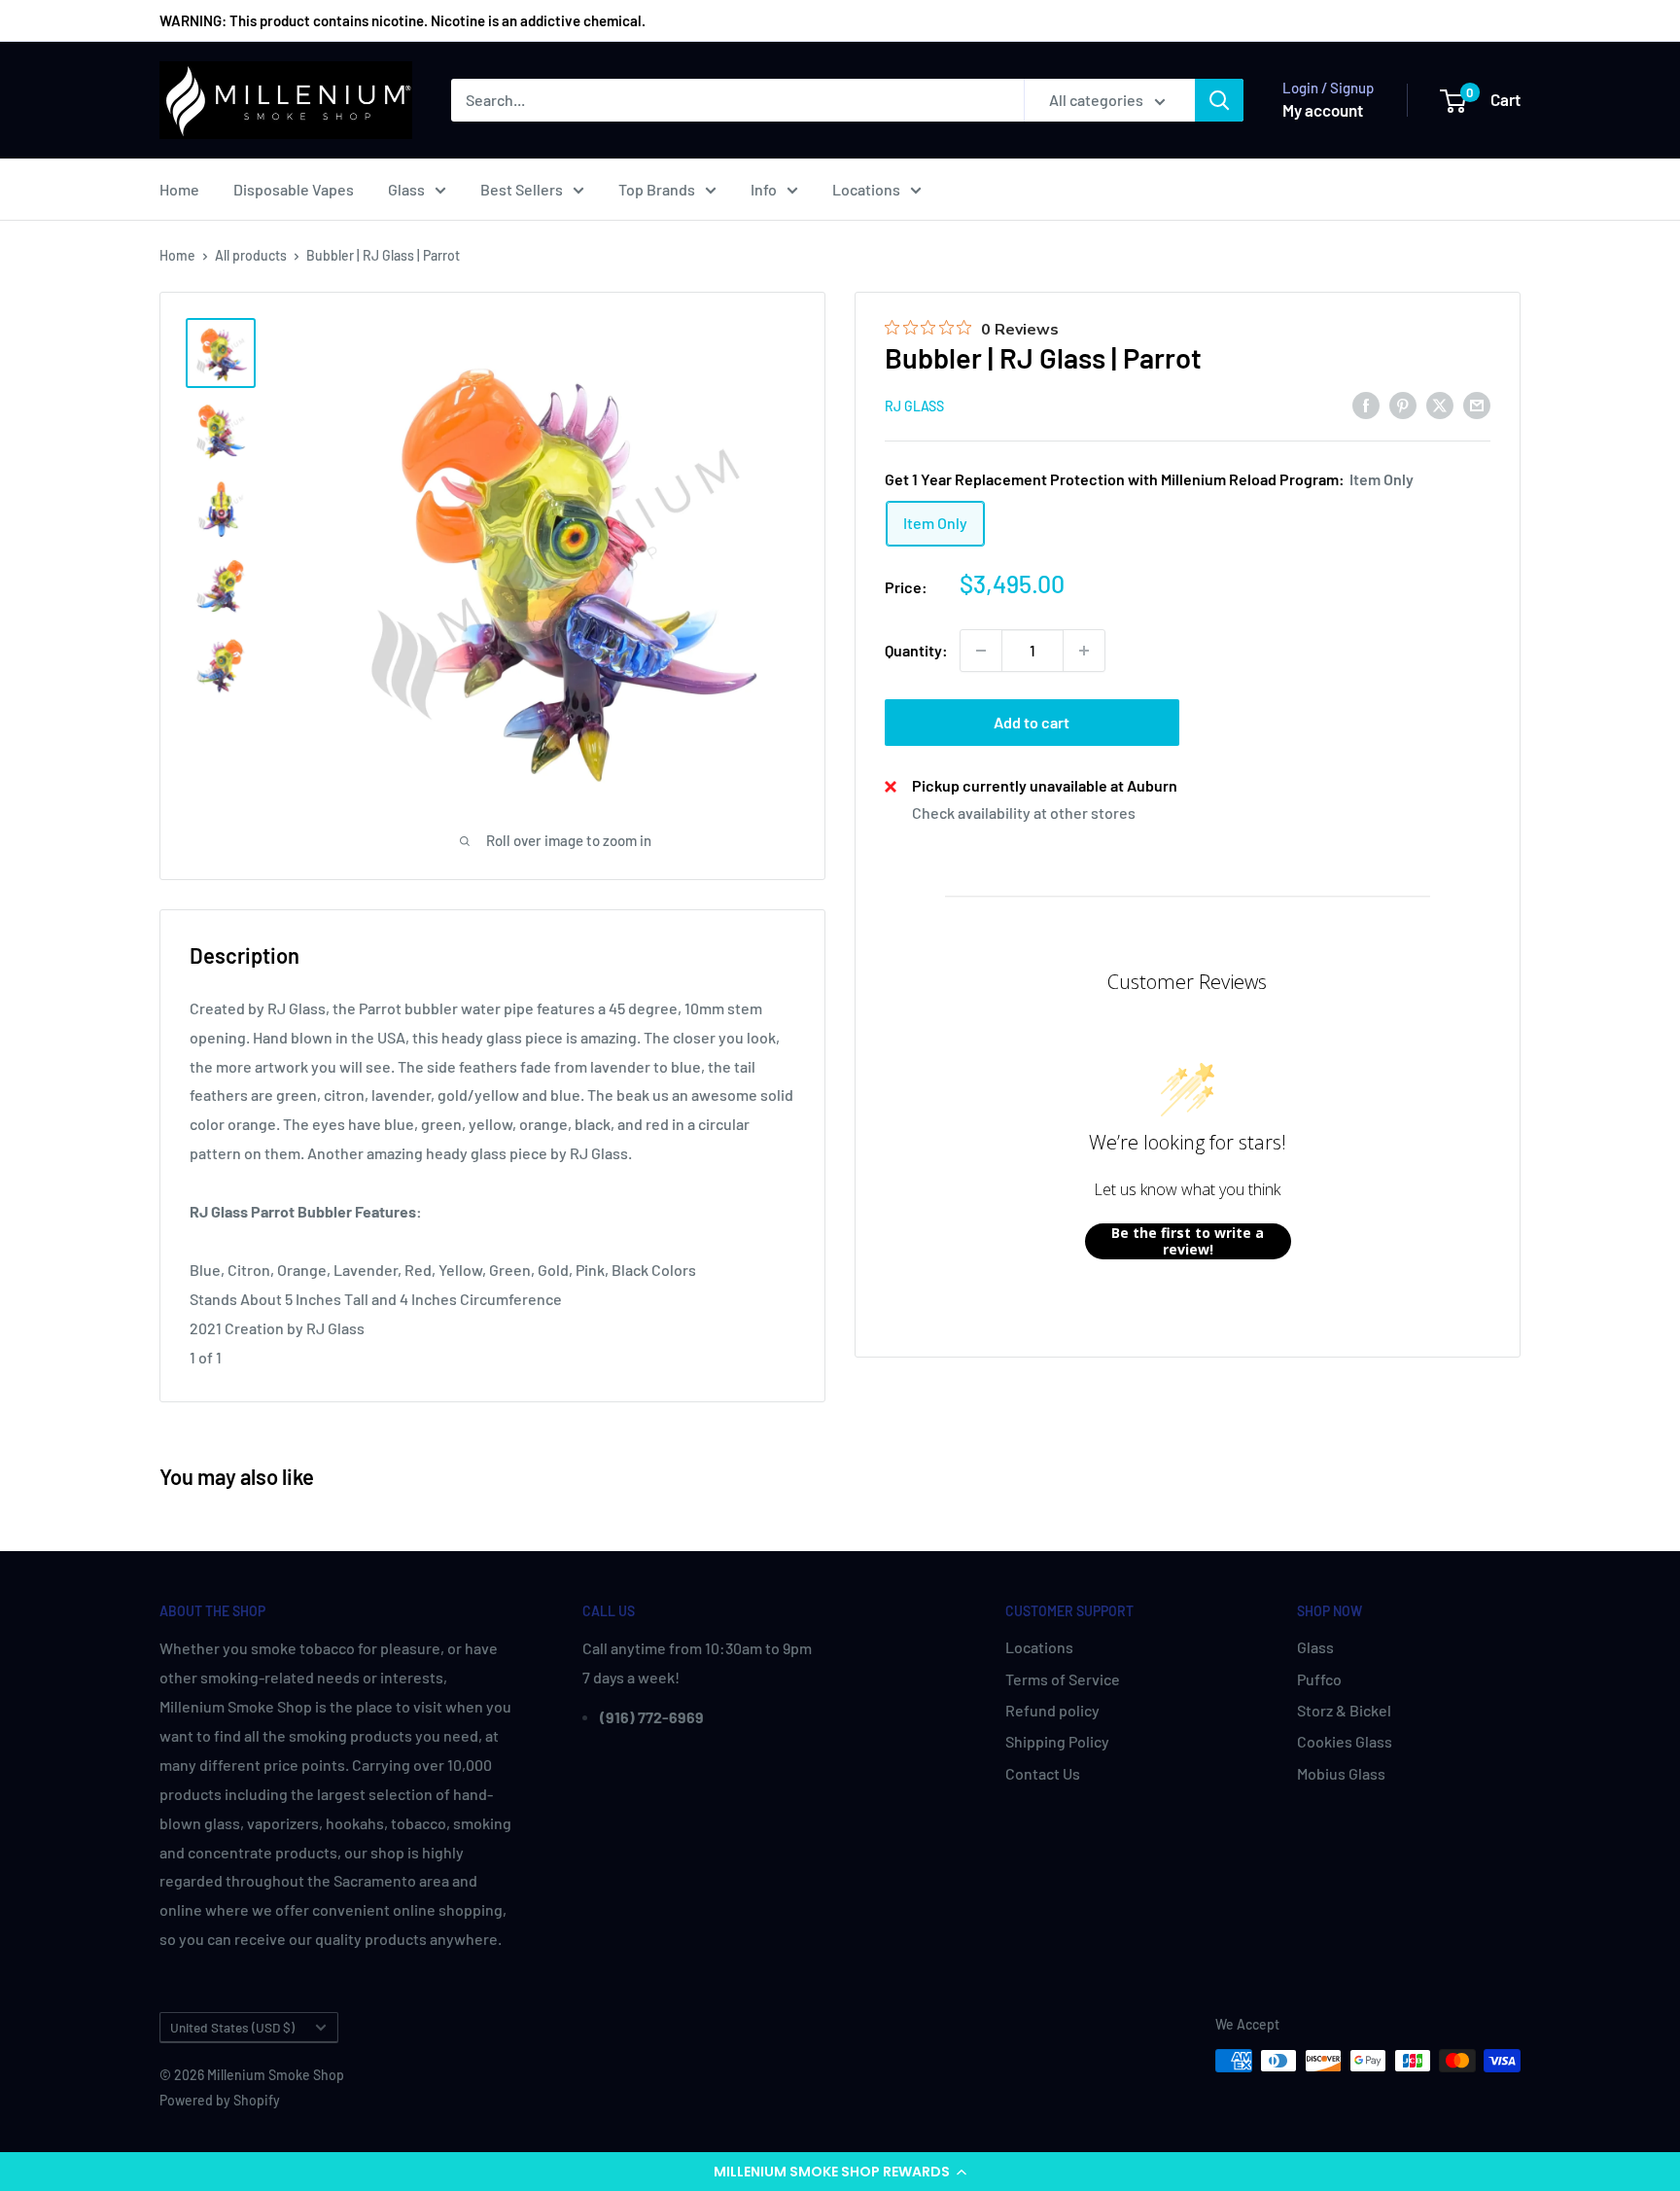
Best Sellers (522, 189)
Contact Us (1043, 1773)
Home (179, 189)
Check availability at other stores (1024, 813)
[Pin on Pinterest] (1403, 404)
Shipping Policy (1057, 1741)
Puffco (1319, 1679)
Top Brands (657, 189)
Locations (866, 189)
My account (1323, 110)
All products (251, 255)
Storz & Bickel (1344, 1710)
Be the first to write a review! (1188, 1241)
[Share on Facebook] (1366, 404)
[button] (840, 2172)
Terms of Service (1063, 1679)
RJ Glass (914, 406)
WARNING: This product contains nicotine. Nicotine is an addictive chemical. (402, 20)
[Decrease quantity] (981, 651)
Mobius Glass (1341, 1773)
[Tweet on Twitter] (1440, 404)
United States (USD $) (232, 2027)
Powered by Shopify (220, 2100)
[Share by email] (1477, 404)
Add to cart (1032, 722)
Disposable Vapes (294, 189)
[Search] (1219, 100)
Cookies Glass (1345, 1741)
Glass (406, 189)
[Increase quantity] (1084, 651)
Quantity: (916, 650)
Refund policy (1052, 1710)
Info (764, 189)
